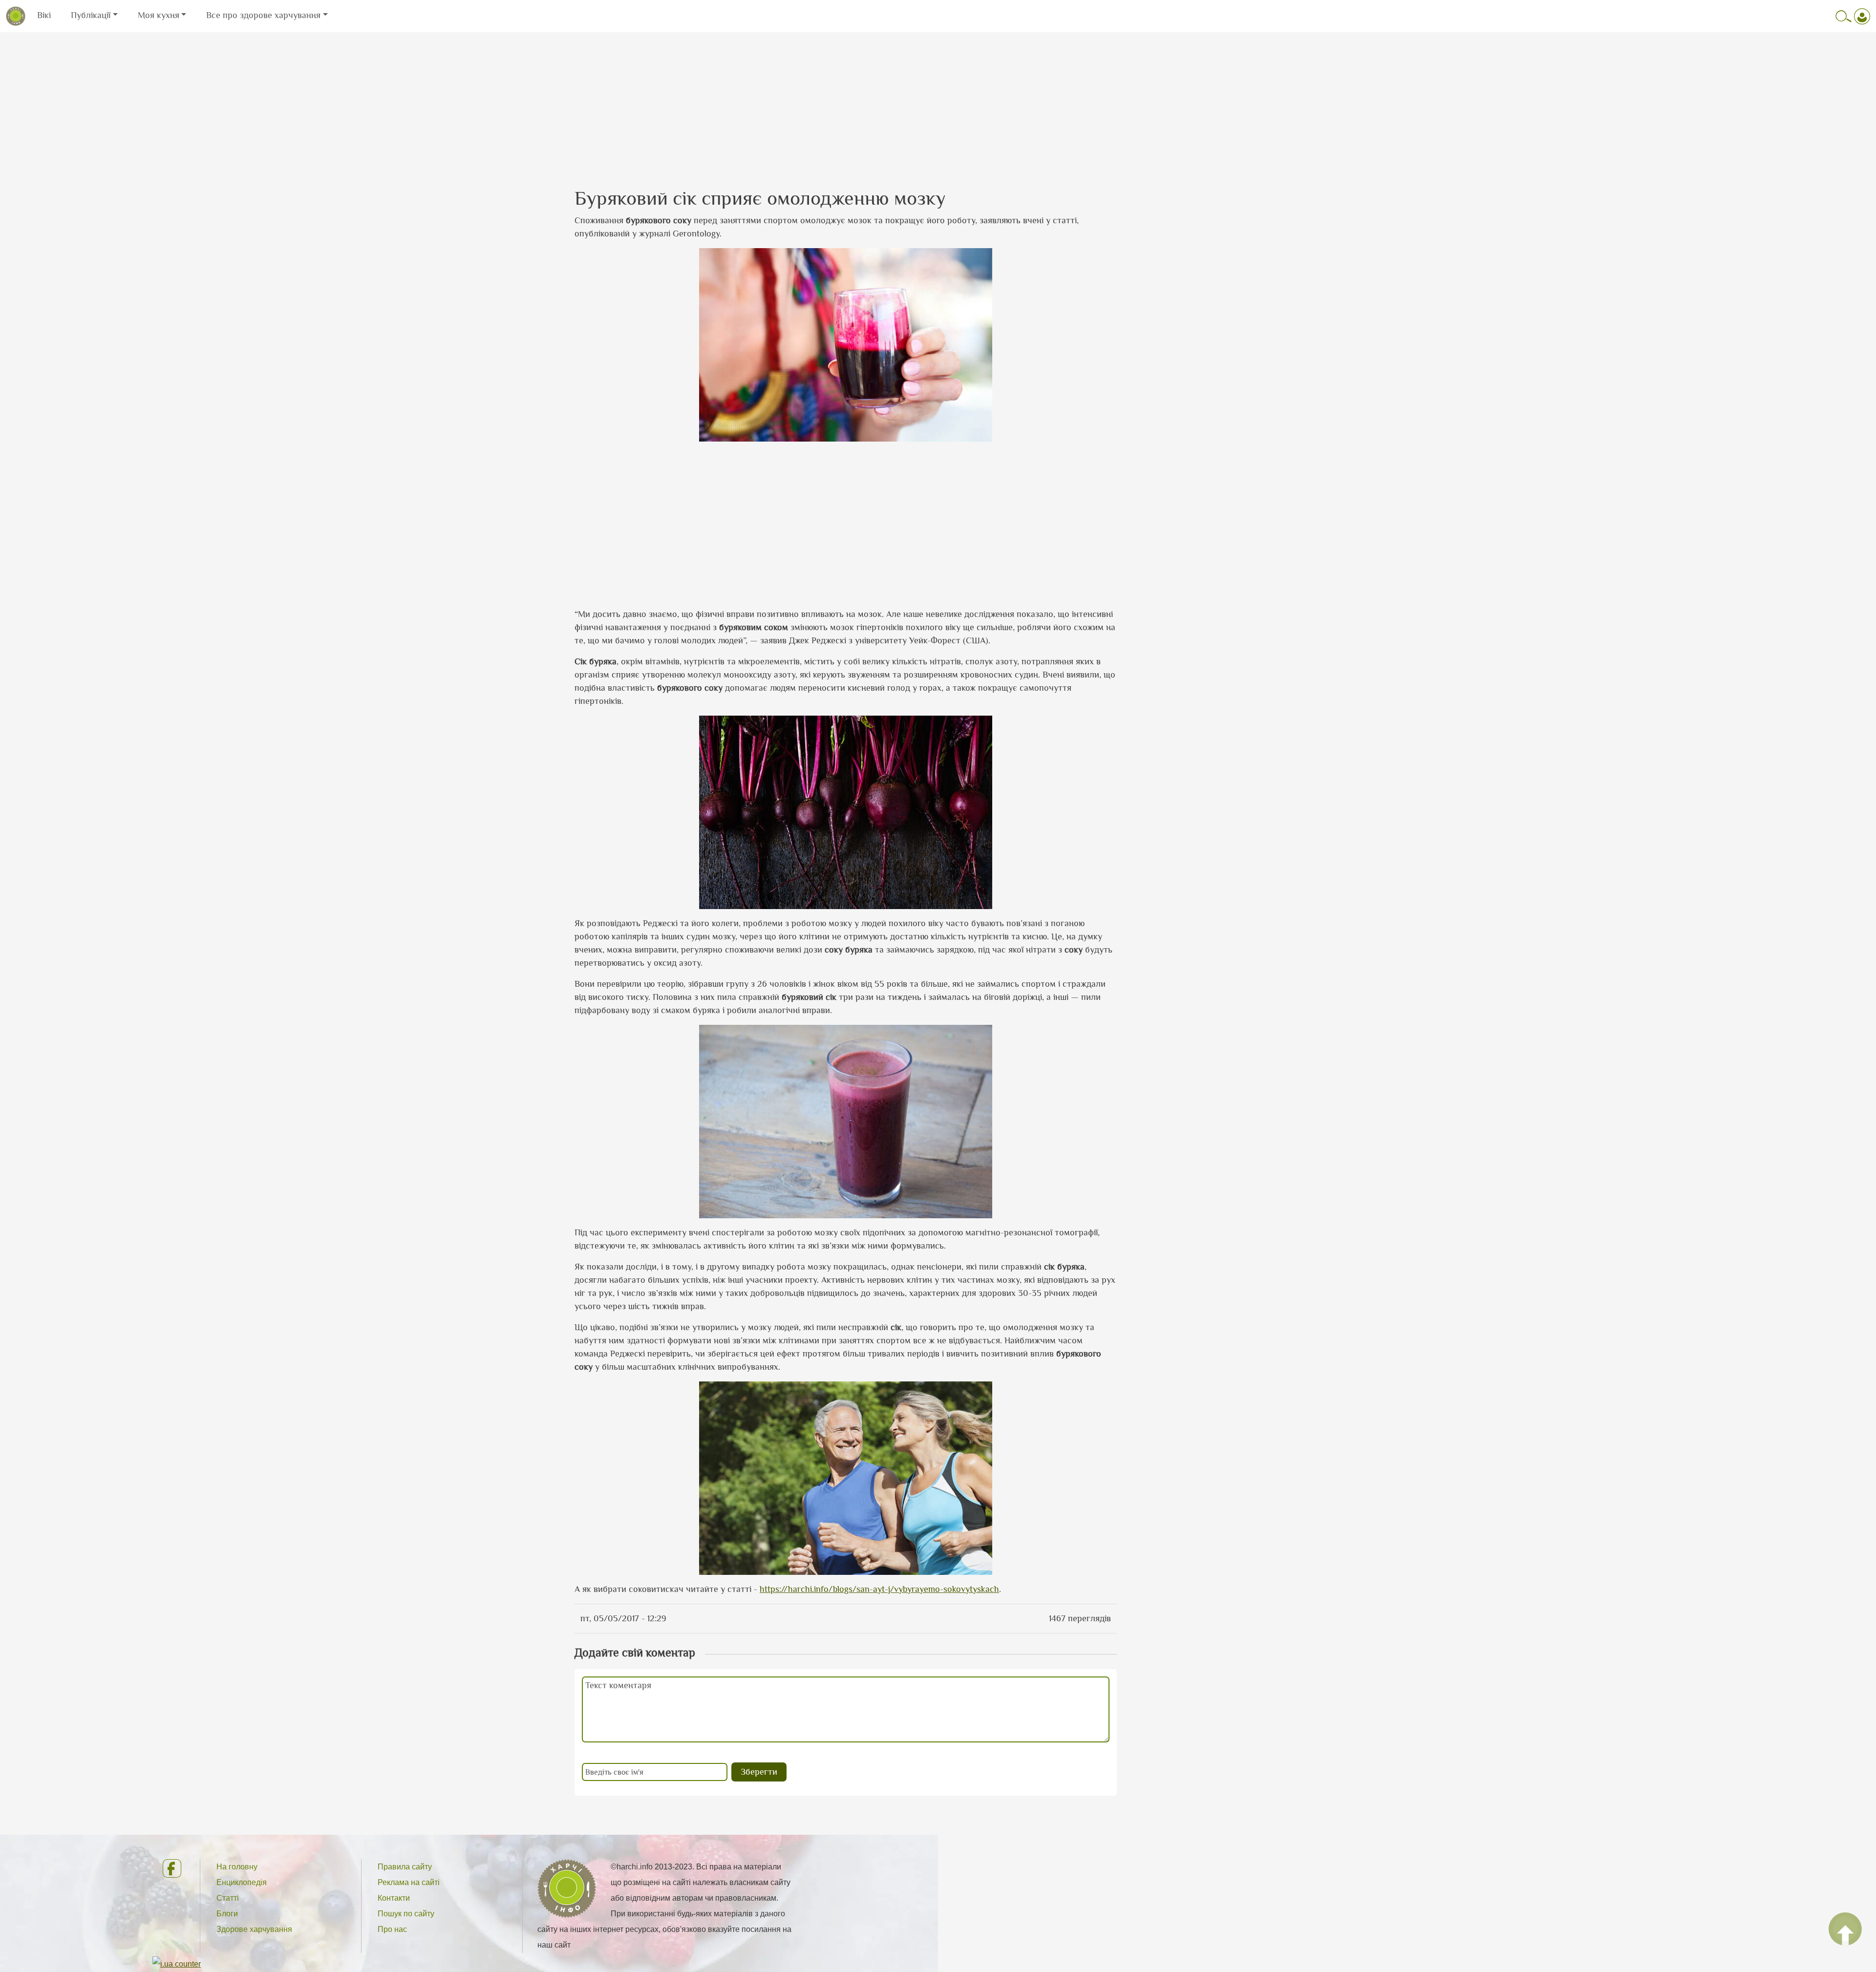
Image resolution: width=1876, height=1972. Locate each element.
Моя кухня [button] (159, 15)
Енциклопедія (242, 1882)
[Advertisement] (938, 101)
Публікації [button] (91, 15)
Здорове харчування (254, 1929)
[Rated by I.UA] (177, 1963)
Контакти (394, 1898)
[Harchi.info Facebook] (173, 1868)
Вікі (44, 15)
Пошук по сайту (406, 1914)
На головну (237, 1867)
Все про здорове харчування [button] (263, 15)
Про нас (392, 1929)
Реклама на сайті (409, 1882)
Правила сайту (405, 1867)
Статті (228, 1898)
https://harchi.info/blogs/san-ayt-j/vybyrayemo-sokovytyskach (879, 1589)
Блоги (227, 1914)
